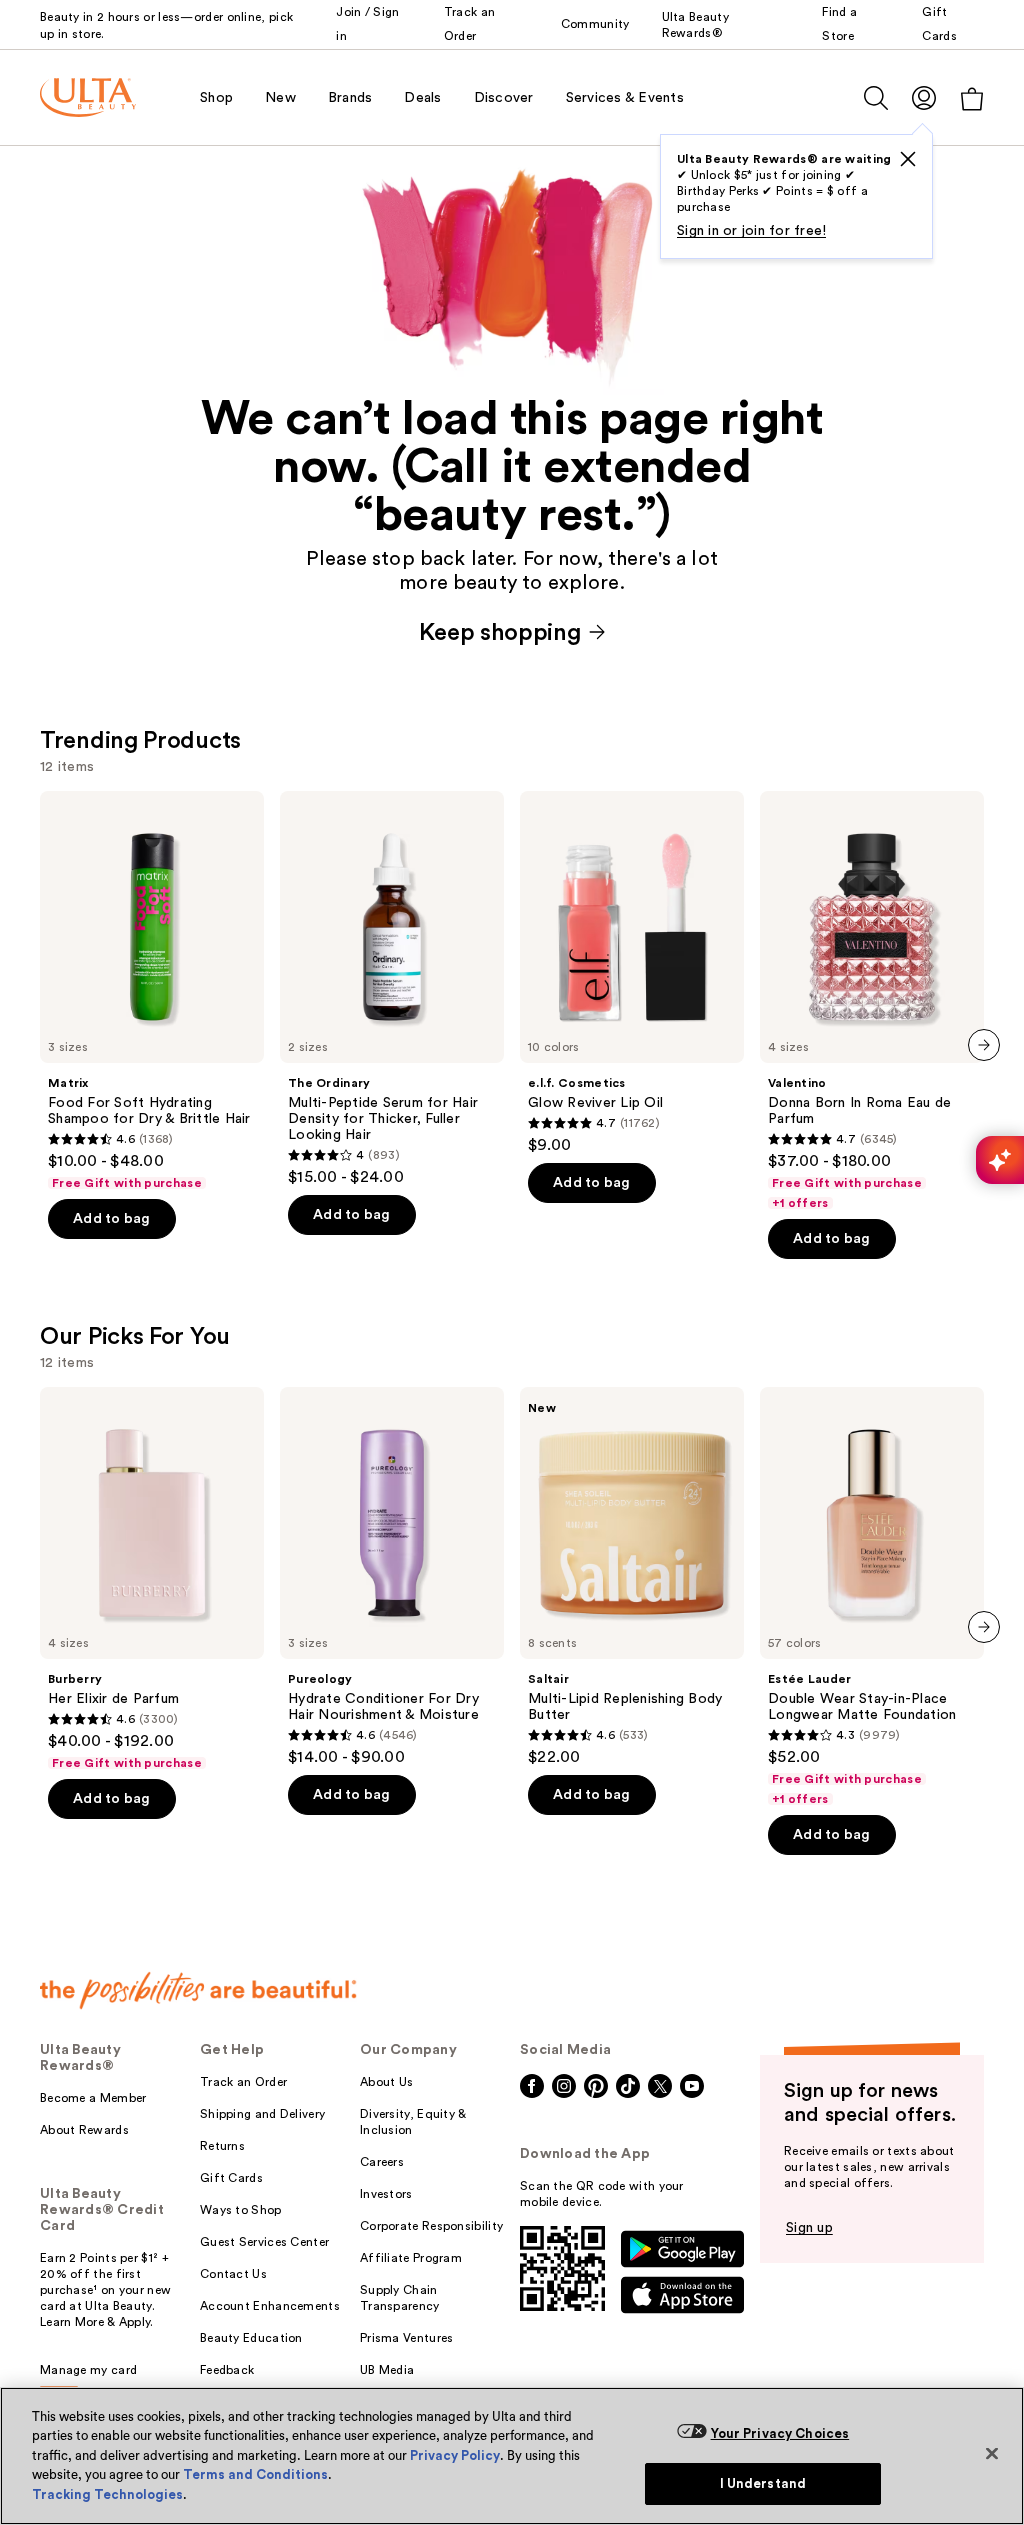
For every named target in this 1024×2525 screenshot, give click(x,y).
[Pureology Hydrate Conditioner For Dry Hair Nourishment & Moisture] (392, 1577)
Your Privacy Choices (780, 2433)
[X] (908, 159)
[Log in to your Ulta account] (924, 97)
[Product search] (876, 98)
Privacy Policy (455, 2455)
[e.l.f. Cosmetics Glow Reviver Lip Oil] (632, 973)
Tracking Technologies (107, 2494)
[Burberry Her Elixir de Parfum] (152, 1579)
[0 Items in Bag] (972, 98)
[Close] (992, 2453)
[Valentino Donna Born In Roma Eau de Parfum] (872, 1001)
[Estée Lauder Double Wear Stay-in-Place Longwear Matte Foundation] (872, 1597)
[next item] (984, 1045)
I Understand (763, 2483)
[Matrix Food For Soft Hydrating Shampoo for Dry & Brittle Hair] (152, 991)
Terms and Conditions (255, 2474)
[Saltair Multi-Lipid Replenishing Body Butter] (632, 1577)
